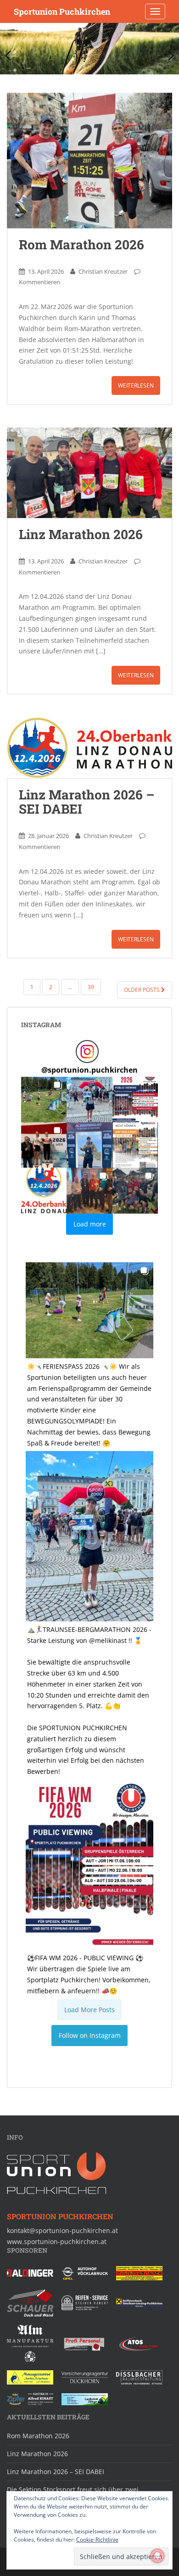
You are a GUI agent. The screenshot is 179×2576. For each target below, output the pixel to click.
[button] (44, 1100)
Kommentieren (39, 282)
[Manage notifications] (157, 2556)
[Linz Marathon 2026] (89, 473)
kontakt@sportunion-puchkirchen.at (62, 2230)
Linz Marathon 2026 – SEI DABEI (87, 802)
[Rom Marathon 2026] (89, 160)
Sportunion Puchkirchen (62, 11)
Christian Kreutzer (103, 271)
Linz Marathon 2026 (81, 534)
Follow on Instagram (90, 2035)
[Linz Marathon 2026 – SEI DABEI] (89, 748)
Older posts (143, 990)
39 (91, 987)
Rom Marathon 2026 (81, 245)
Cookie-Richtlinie (97, 2539)
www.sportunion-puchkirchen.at (57, 2241)
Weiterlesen (136, 385)
